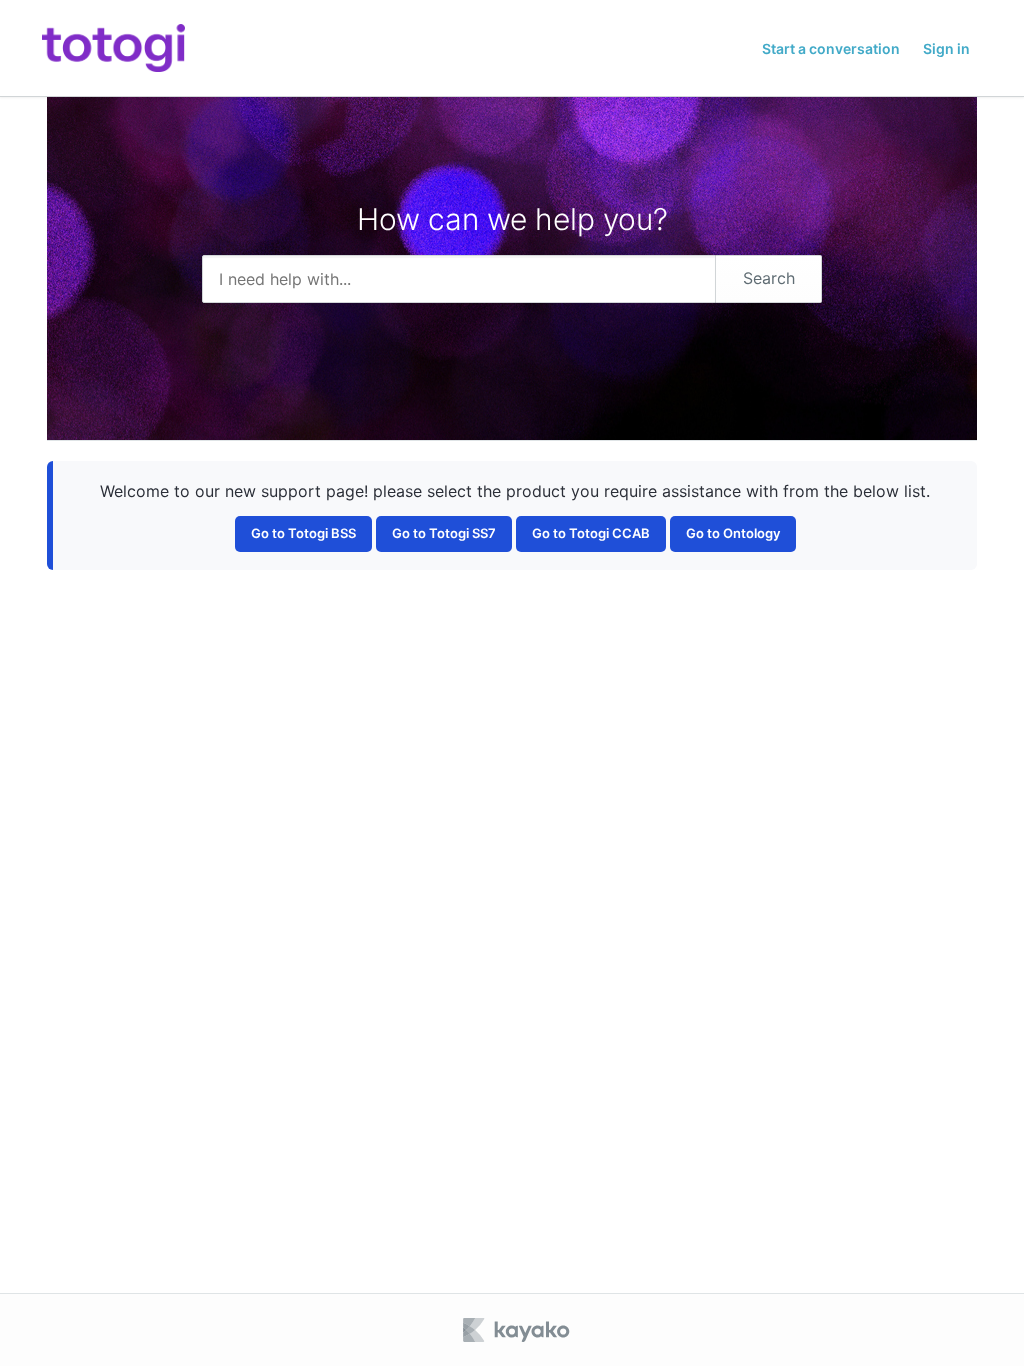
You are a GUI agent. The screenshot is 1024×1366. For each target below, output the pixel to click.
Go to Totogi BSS (303, 533)
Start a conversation (831, 48)
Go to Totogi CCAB (591, 533)
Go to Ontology (733, 533)
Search (769, 278)
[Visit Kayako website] (518, 1330)
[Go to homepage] (113, 48)
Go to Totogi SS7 (444, 533)
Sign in (946, 48)
